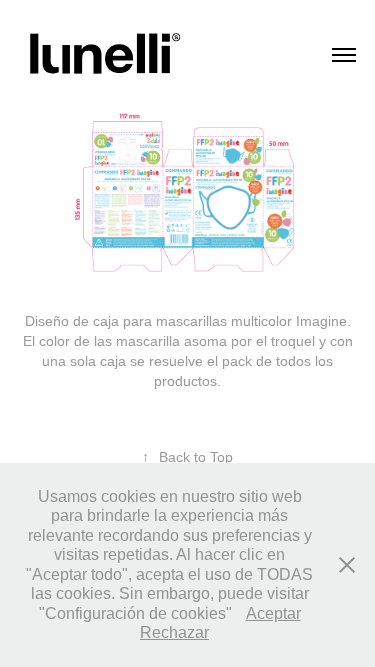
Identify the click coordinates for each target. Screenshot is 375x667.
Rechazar (174, 632)
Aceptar (273, 613)
